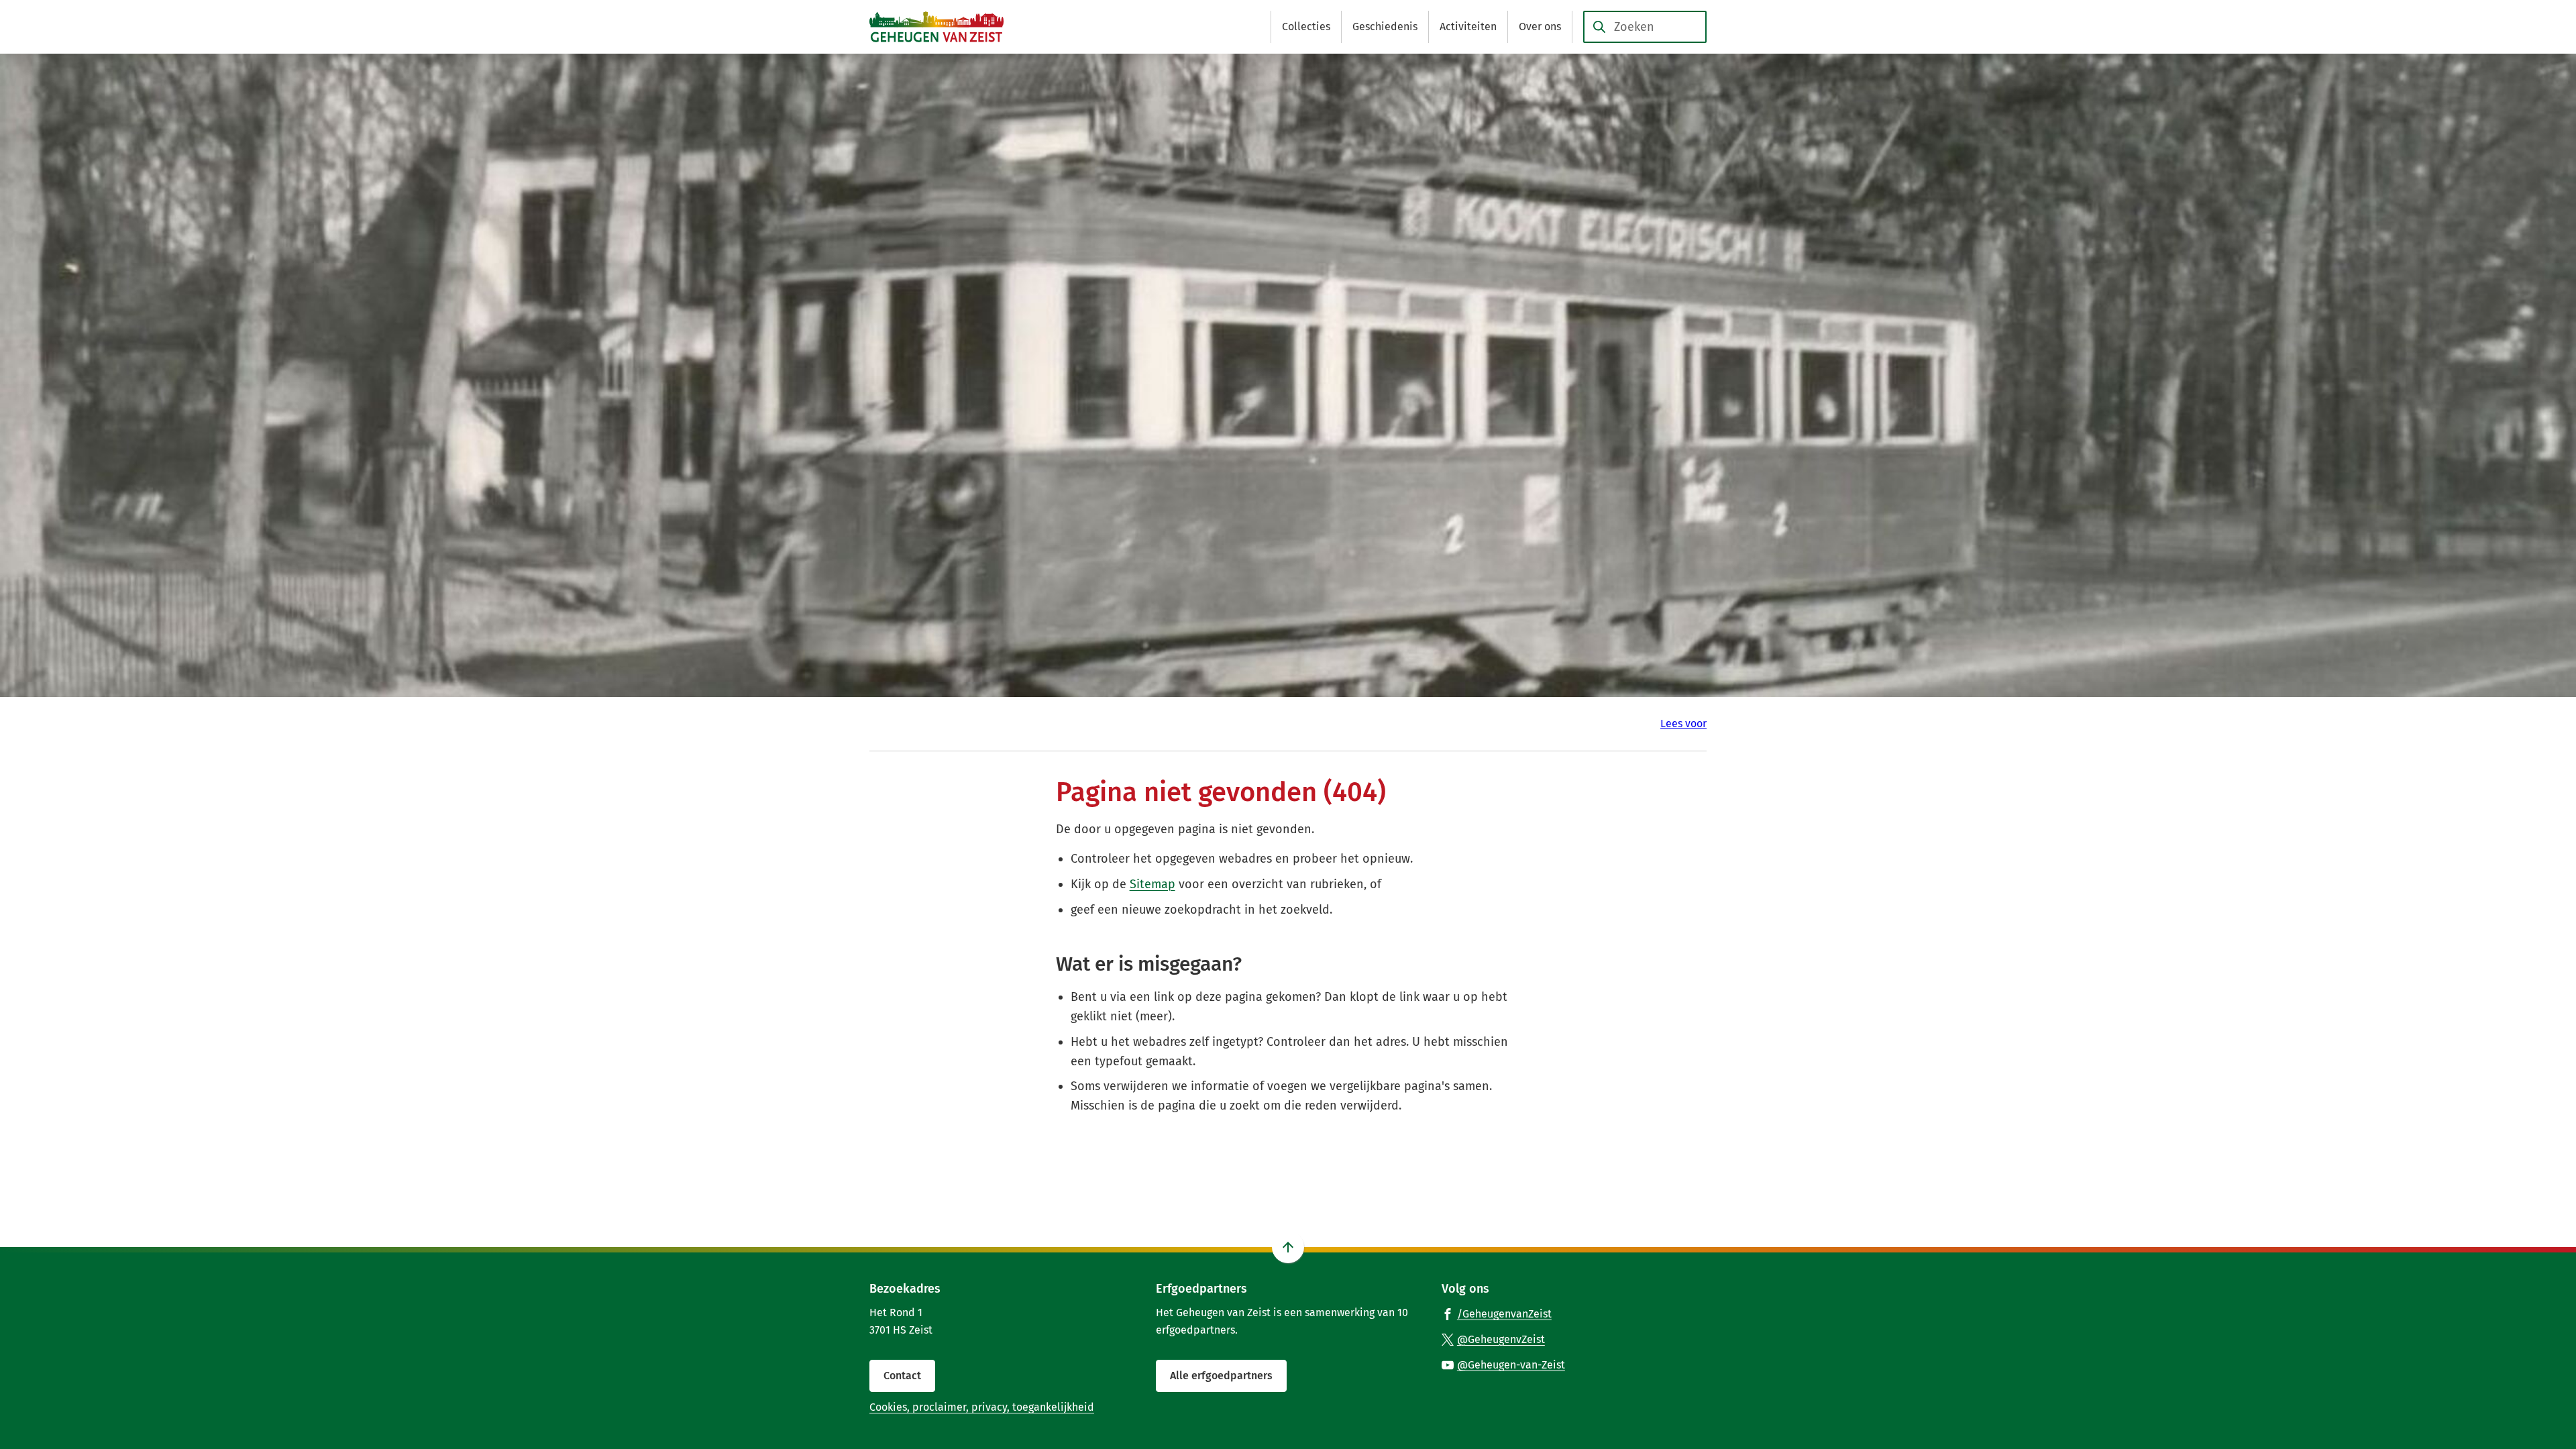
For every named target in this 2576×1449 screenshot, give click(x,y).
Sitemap (1152, 884)
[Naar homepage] (936, 27)
